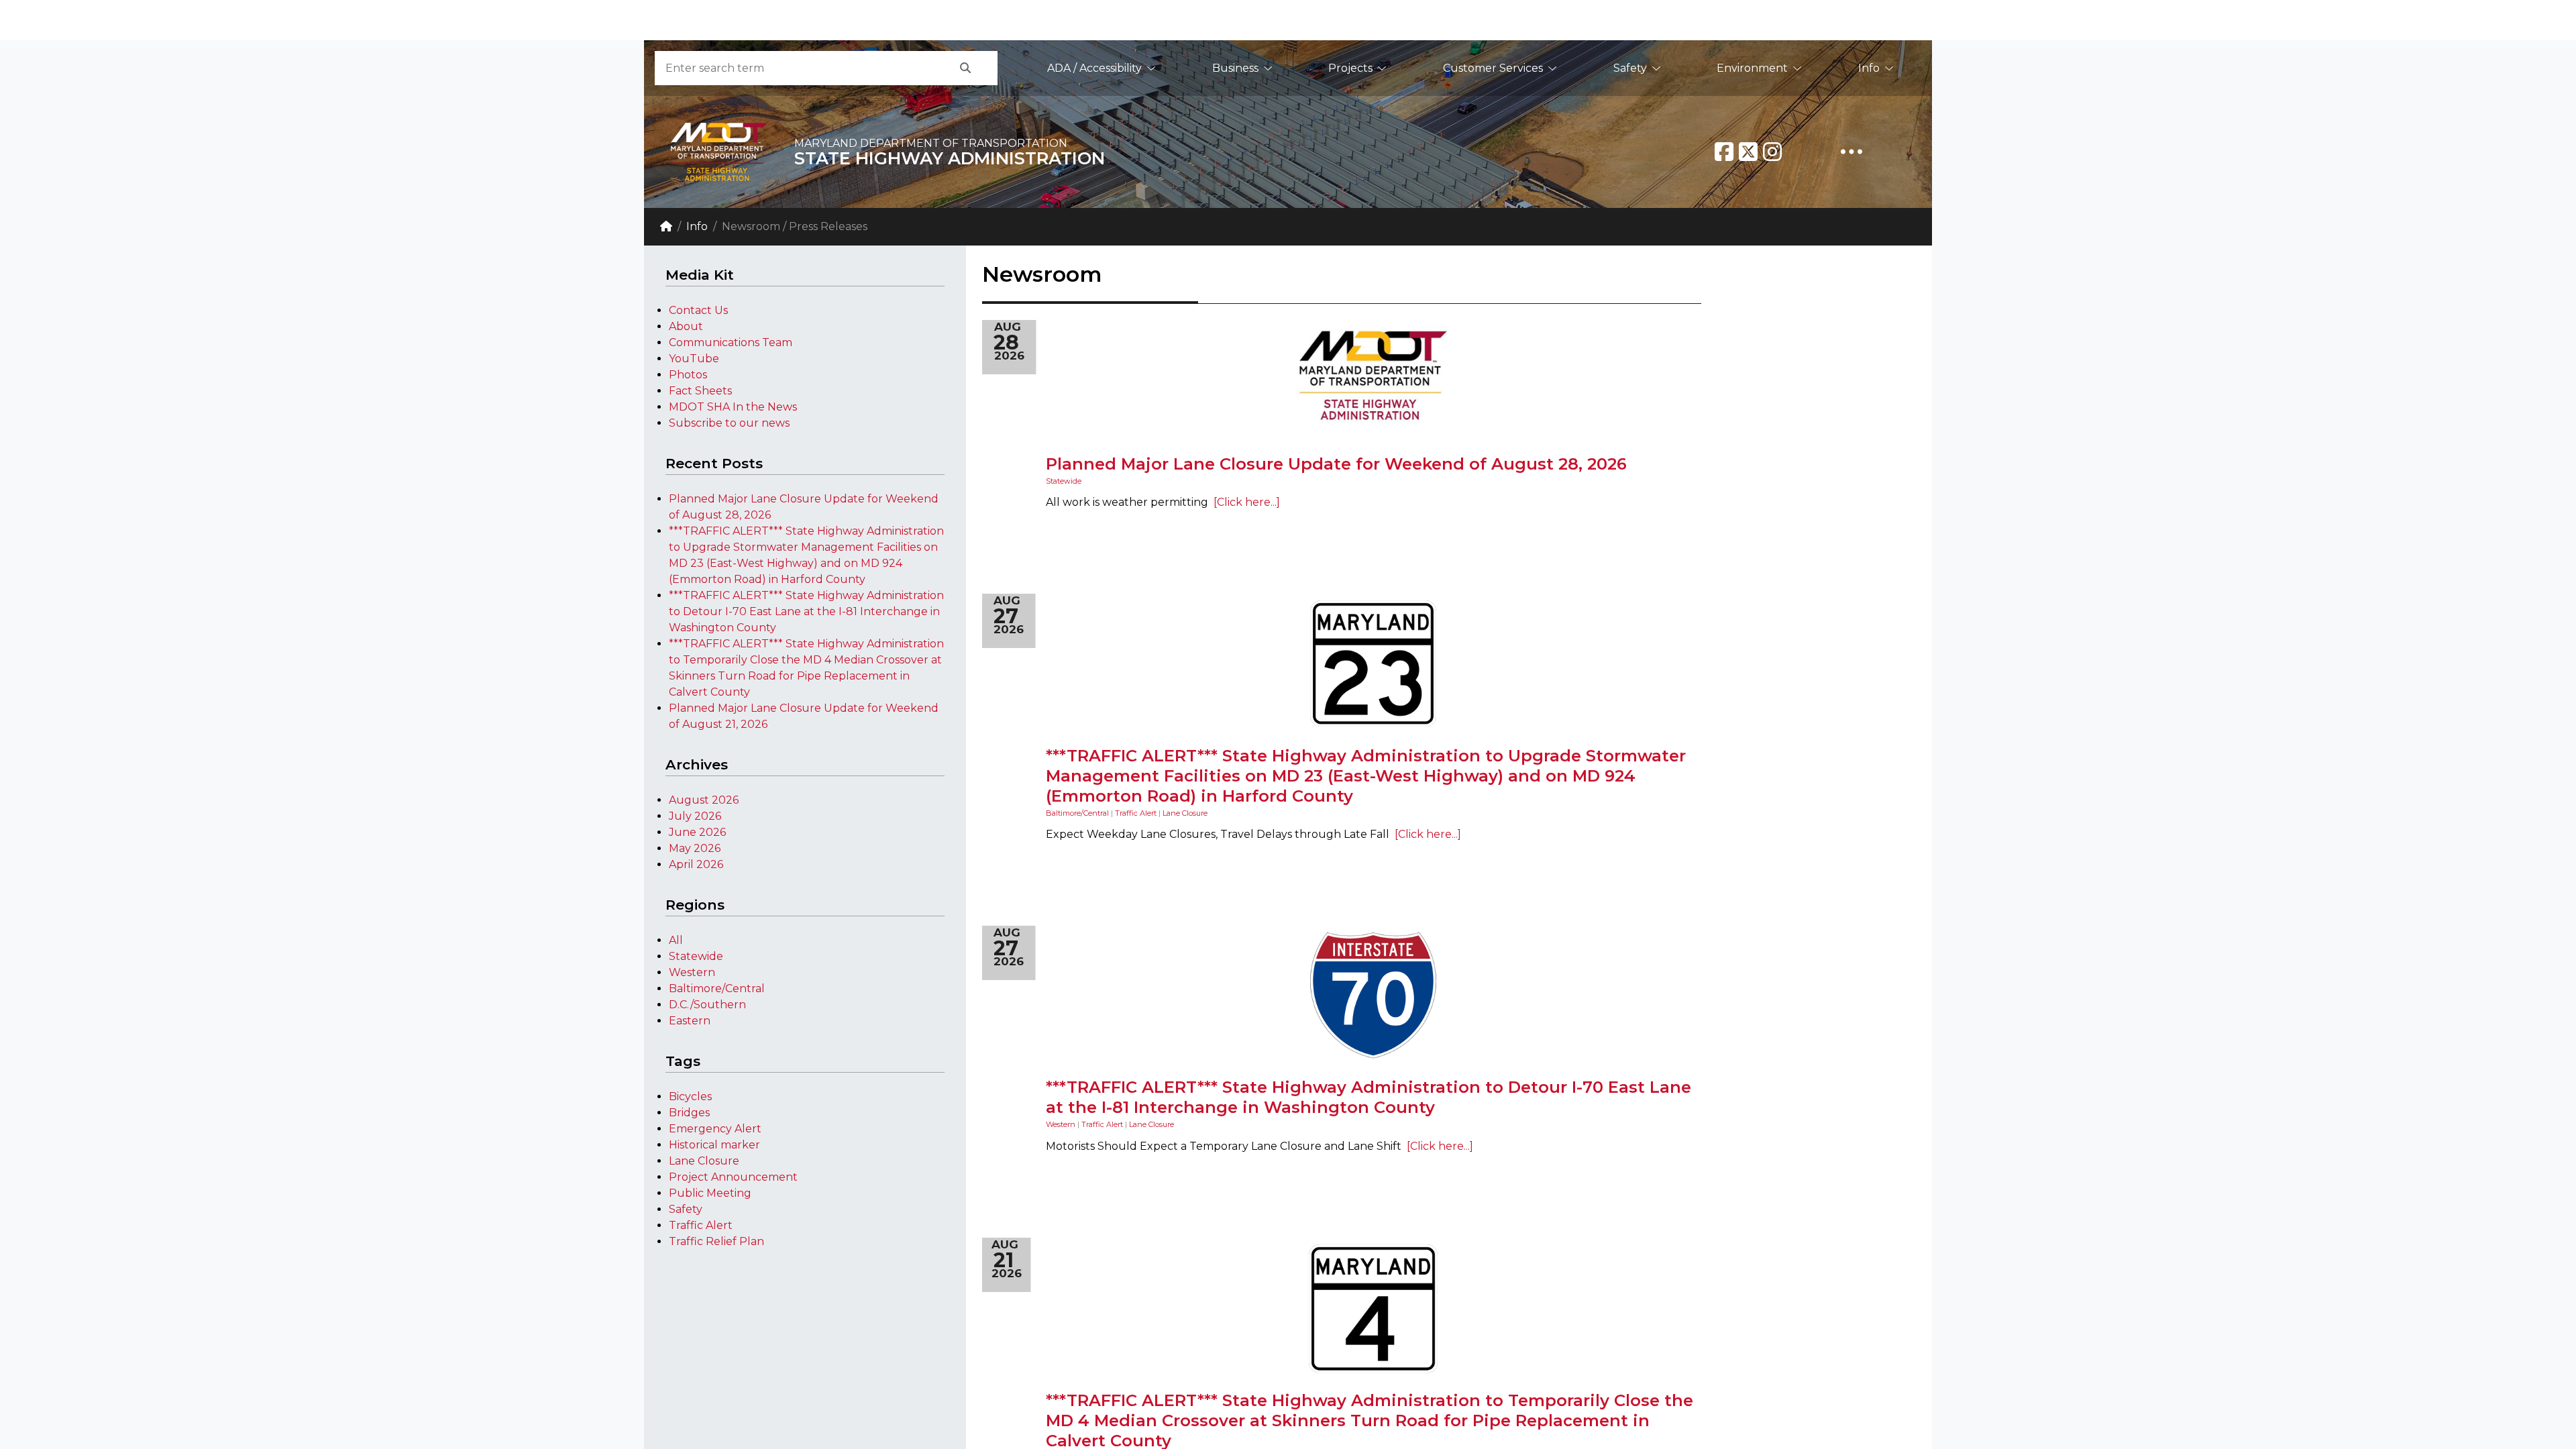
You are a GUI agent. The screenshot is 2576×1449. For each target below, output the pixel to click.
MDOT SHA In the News (733, 407)
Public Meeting (710, 1193)
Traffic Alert (701, 1225)
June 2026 (697, 832)
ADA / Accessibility (1094, 68)
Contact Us (698, 310)
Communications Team (731, 342)
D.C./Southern (707, 1005)
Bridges (689, 1113)
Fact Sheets (700, 391)
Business (1235, 68)
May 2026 (695, 848)
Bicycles (690, 1096)
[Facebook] (1724, 152)
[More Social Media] (1851, 152)
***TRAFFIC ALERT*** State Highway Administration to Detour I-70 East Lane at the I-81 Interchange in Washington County (806, 611)
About (686, 326)
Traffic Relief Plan (716, 1241)
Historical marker (714, 1145)
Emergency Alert (715, 1129)
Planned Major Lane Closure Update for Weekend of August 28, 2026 (1336, 464)
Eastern (690, 1021)
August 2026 (704, 800)
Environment (1752, 68)
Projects (1350, 68)
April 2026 (696, 864)
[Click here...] (1244, 502)
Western (692, 972)
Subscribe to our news (729, 423)
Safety (1630, 68)
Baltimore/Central (717, 988)
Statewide (696, 956)
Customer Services (1493, 68)
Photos (688, 375)
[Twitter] (1748, 152)
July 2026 (695, 816)
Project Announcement (733, 1177)
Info (1869, 68)
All (676, 940)
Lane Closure (704, 1161)
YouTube (694, 359)
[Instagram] (1772, 152)
